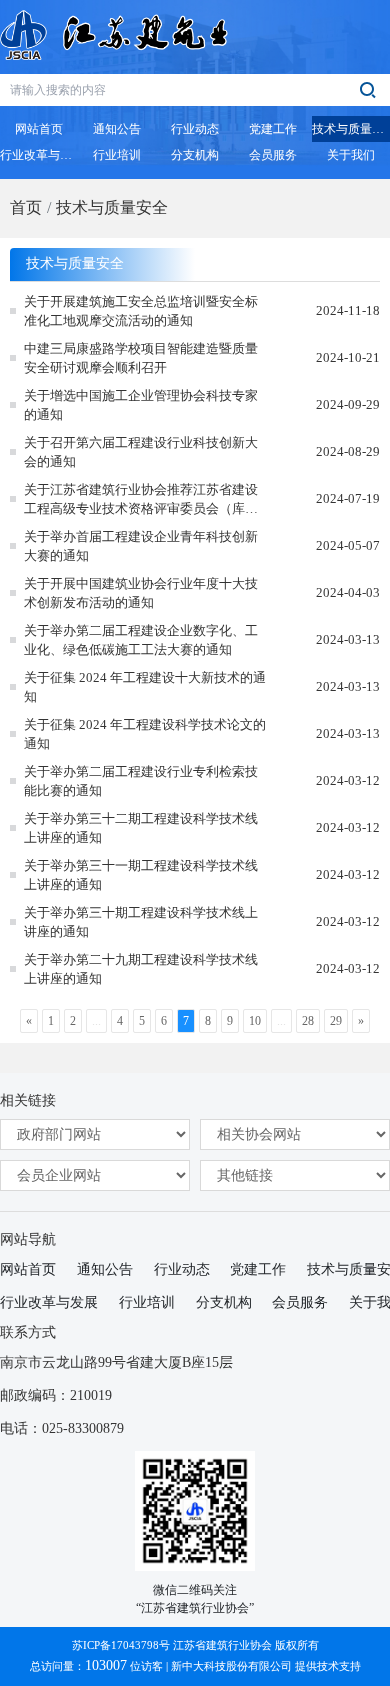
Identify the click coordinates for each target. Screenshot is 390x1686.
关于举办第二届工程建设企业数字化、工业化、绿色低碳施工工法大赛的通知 (141, 640)
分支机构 (224, 1302)
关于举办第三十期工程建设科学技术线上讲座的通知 (141, 922)
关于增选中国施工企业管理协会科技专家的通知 (141, 405)
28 (308, 1021)
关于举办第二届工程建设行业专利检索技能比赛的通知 (141, 781)
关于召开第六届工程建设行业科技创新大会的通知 (141, 452)
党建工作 (258, 1269)
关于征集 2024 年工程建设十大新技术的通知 (145, 687)
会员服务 (300, 1302)
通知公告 (105, 1269)
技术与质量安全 (112, 207)
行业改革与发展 (49, 1302)
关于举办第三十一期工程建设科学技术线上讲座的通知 (141, 875)
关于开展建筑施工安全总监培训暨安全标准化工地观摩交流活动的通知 (141, 311)
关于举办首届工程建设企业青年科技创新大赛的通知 (141, 546)
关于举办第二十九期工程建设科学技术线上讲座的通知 (141, 969)
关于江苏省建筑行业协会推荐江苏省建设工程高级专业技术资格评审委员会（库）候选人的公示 (141, 500)
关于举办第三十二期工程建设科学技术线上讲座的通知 (141, 828)
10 (255, 1021)
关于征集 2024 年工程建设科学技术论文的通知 (145, 734)
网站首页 (28, 1269)
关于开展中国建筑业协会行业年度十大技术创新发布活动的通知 (141, 593)
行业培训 (147, 1302)
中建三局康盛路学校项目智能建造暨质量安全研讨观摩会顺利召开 (141, 358)
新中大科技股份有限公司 (231, 1666)
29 (336, 1021)
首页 (26, 207)
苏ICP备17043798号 (121, 1645)
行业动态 (182, 1269)
